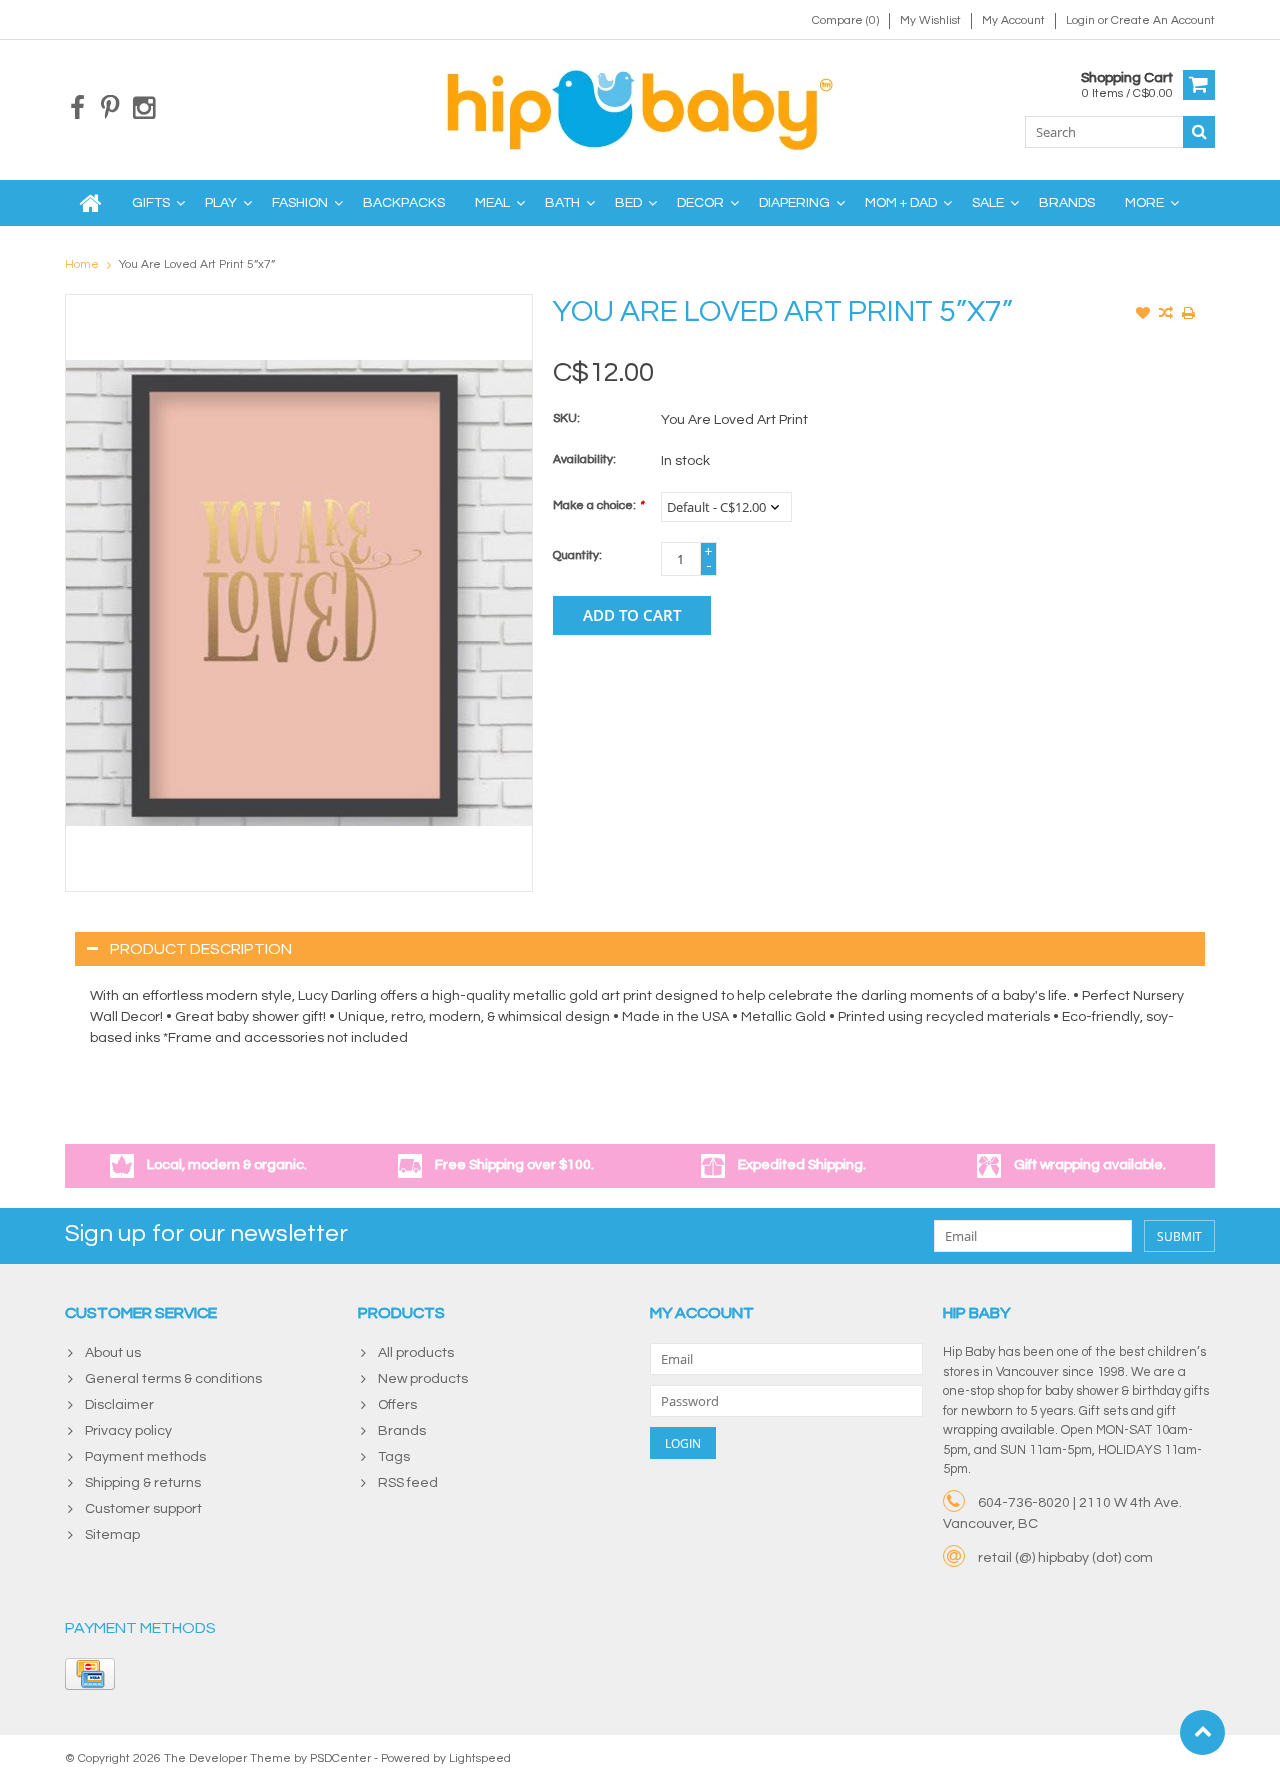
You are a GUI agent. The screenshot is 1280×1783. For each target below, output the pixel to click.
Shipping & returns (143, 1483)
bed (628, 203)
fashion (300, 203)
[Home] (91, 203)
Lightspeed (480, 1758)
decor (700, 203)
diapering (794, 203)
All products (416, 1353)
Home (82, 264)
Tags (394, 1457)
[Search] (1199, 132)
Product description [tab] (201, 949)
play (221, 203)
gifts (151, 203)
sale (988, 203)
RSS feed (408, 1483)
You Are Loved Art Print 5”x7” (197, 264)
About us (113, 1353)
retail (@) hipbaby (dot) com (1065, 1558)
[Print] (1189, 315)
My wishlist (930, 20)
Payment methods (145, 1457)
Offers (397, 1405)
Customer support (143, 1509)
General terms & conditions (173, 1379)
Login (1082, 20)
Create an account (1163, 20)
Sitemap (112, 1535)
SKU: (566, 418)
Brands (1067, 203)
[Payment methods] (90, 1674)
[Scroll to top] (1202, 1732)
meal (492, 203)
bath (562, 203)
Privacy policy (128, 1431)
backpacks (404, 203)
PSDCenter (340, 1758)
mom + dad (901, 203)
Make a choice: (598, 505)
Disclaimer (119, 1405)
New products (423, 1379)
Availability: (584, 459)
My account (1013, 20)
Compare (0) (845, 20)
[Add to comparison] (1166, 315)
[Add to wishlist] (1143, 315)
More (1144, 203)
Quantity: (577, 555)
